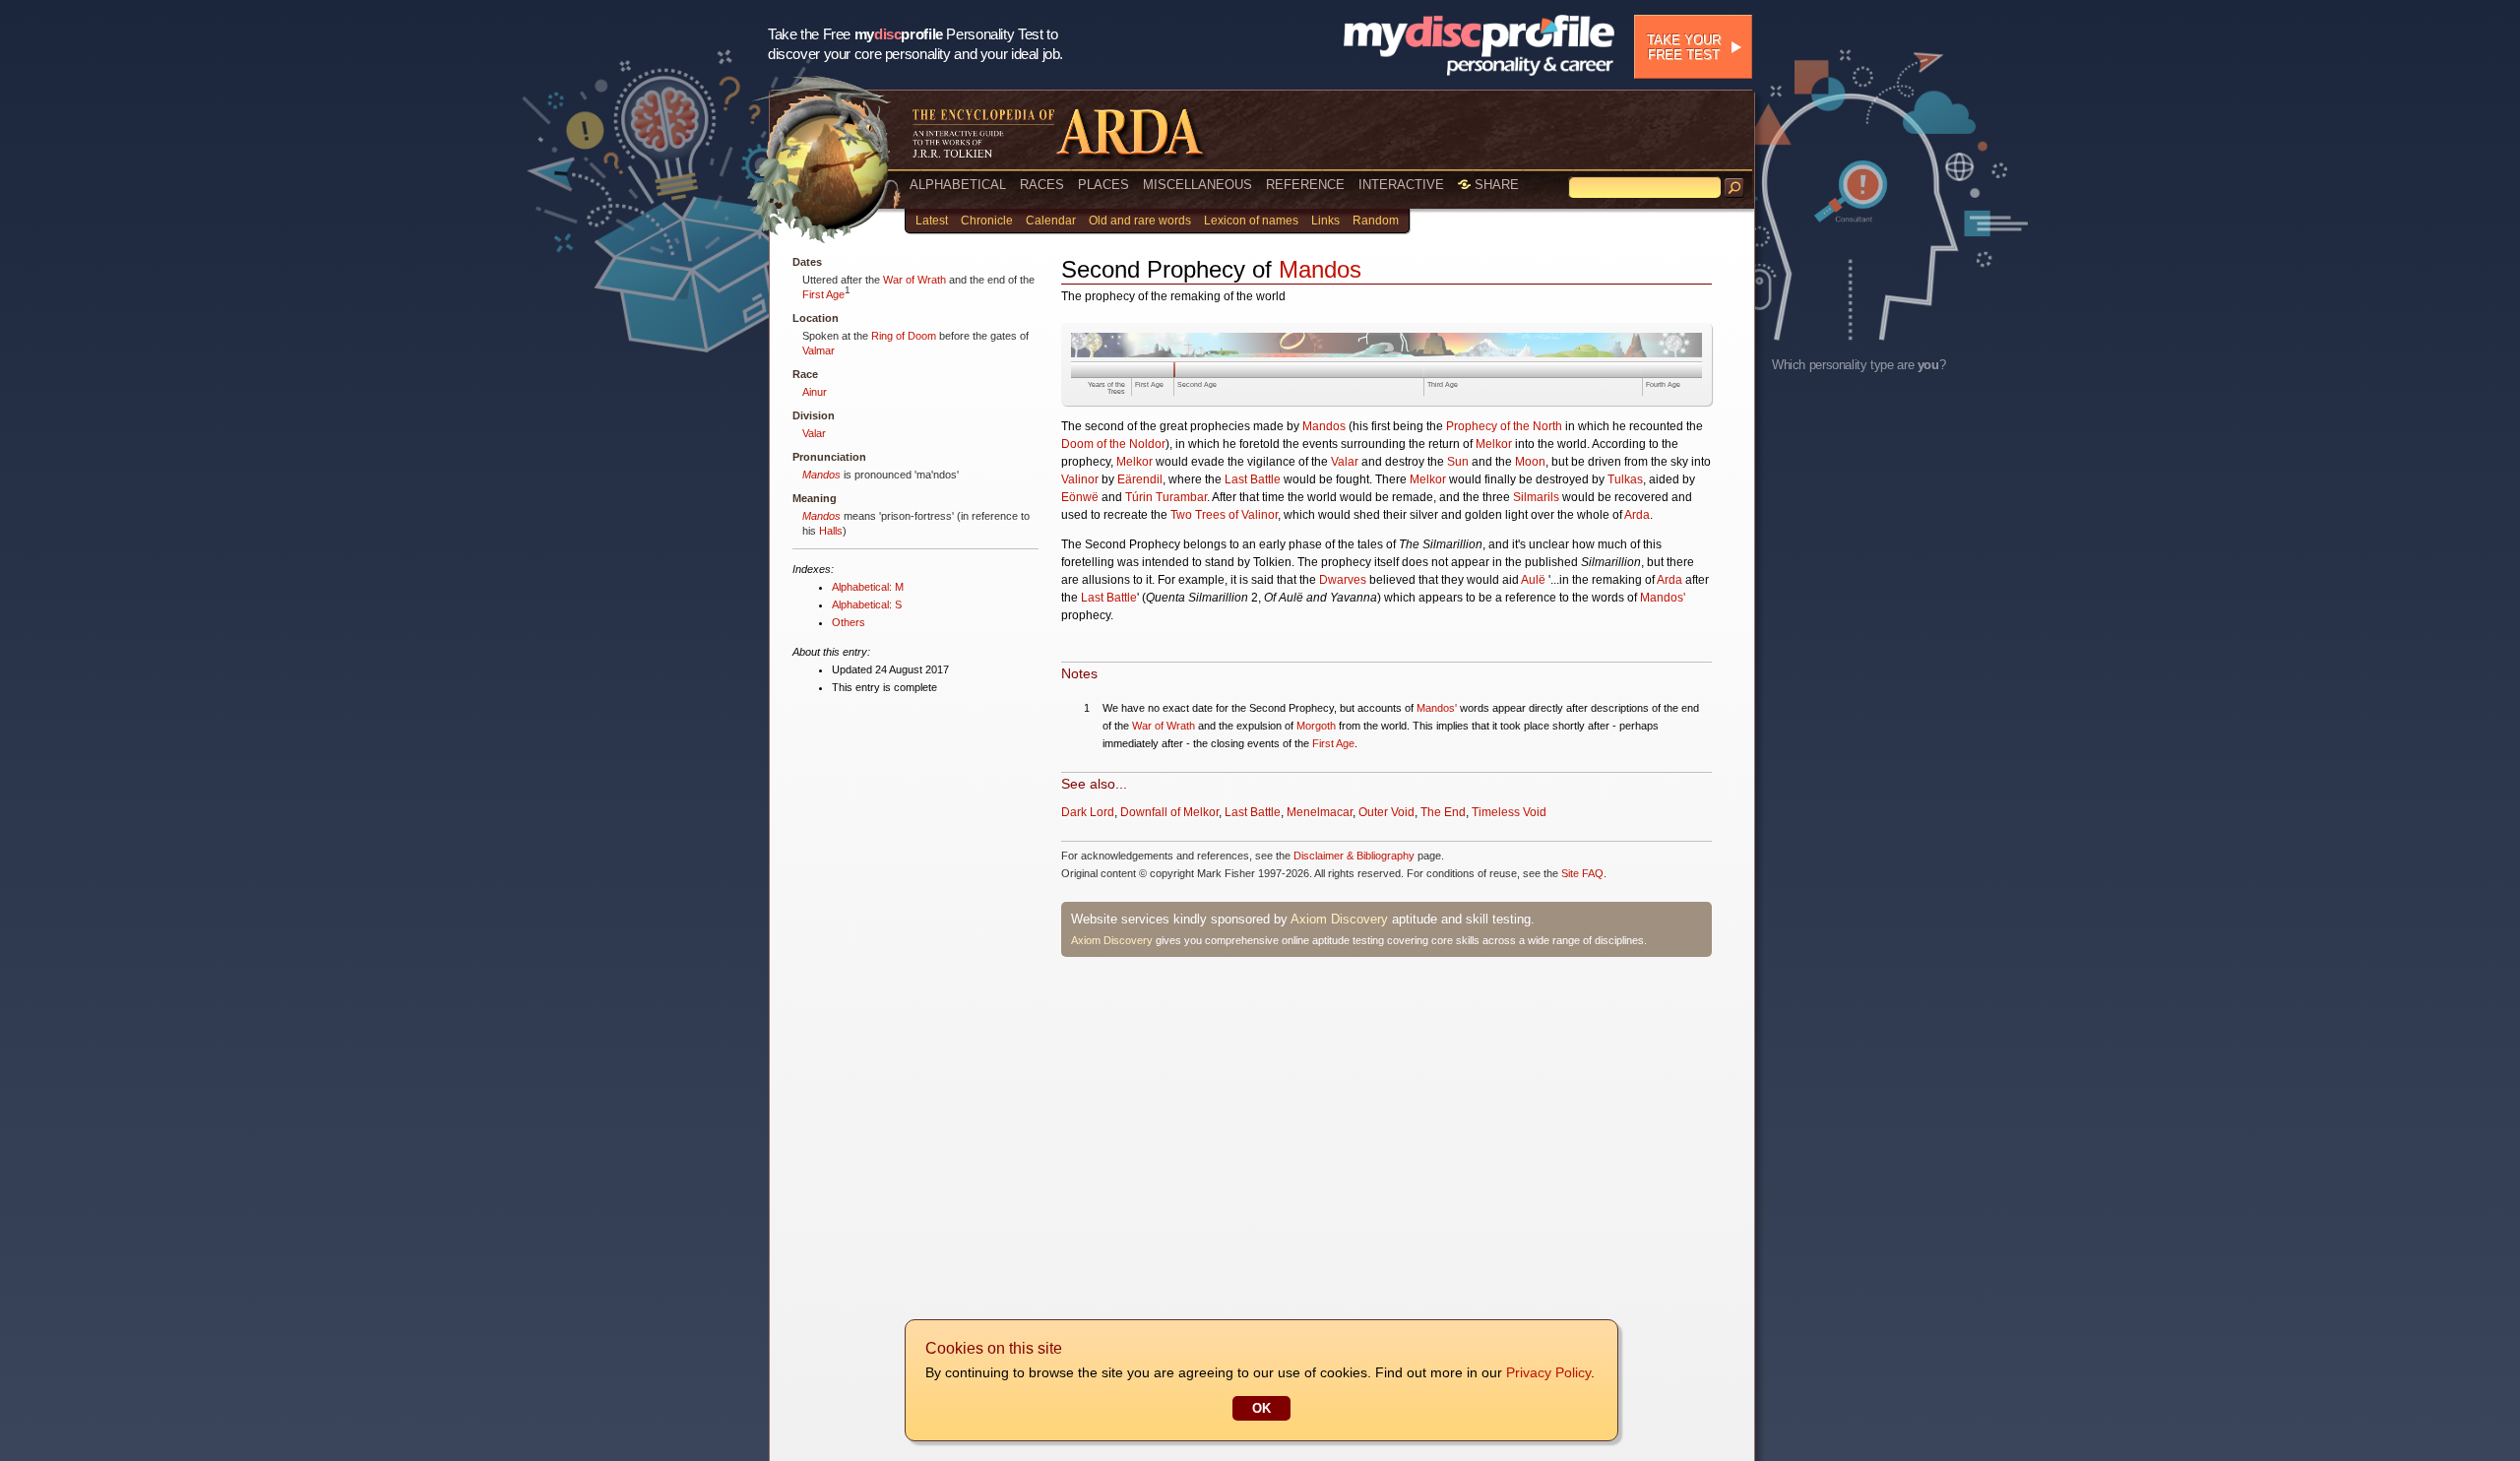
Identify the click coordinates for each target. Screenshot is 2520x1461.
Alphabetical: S (867, 604)
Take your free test (1684, 47)
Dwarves (1343, 580)
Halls (831, 531)
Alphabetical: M (868, 587)
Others (849, 622)
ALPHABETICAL (958, 185)
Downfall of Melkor (1169, 812)
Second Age (1197, 384)
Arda (1637, 515)
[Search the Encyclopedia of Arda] (1734, 188)
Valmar (819, 350)
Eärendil (1140, 479)
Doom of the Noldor (1113, 444)
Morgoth (1316, 726)
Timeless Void (1509, 812)
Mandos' (1663, 598)
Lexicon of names (1251, 221)
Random (1376, 221)
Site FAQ (1582, 873)
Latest (932, 221)
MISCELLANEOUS (1197, 185)
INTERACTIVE (1401, 185)
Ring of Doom (904, 336)
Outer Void (1386, 812)
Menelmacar (1320, 812)
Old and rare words (1140, 221)
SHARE (1495, 185)
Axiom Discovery (1339, 919)
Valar (814, 433)
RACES (1042, 185)
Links (1325, 221)
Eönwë (1080, 497)
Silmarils (1536, 497)
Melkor (1494, 444)
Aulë (1533, 580)
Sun (1458, 462)
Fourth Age (1663, 384)
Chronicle (987, 221)
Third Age (1443, 384)
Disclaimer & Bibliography (1354, 856)
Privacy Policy (1548, 1372)
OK (1261, 1408)
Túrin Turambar (1166, 497)
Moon (1530, 462)
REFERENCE (1305, 185)
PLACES (1103, 185)
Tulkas (1625, 479)
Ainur (815, 392)
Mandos (821, 475)
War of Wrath (914, 280)
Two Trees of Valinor (1224, 515)
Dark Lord (1088, 812)
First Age (823, 294)
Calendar (1051, 221)
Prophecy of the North (1504, 426)
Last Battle (1253, 479)
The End (1443, 812)
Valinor (1080, 479)
